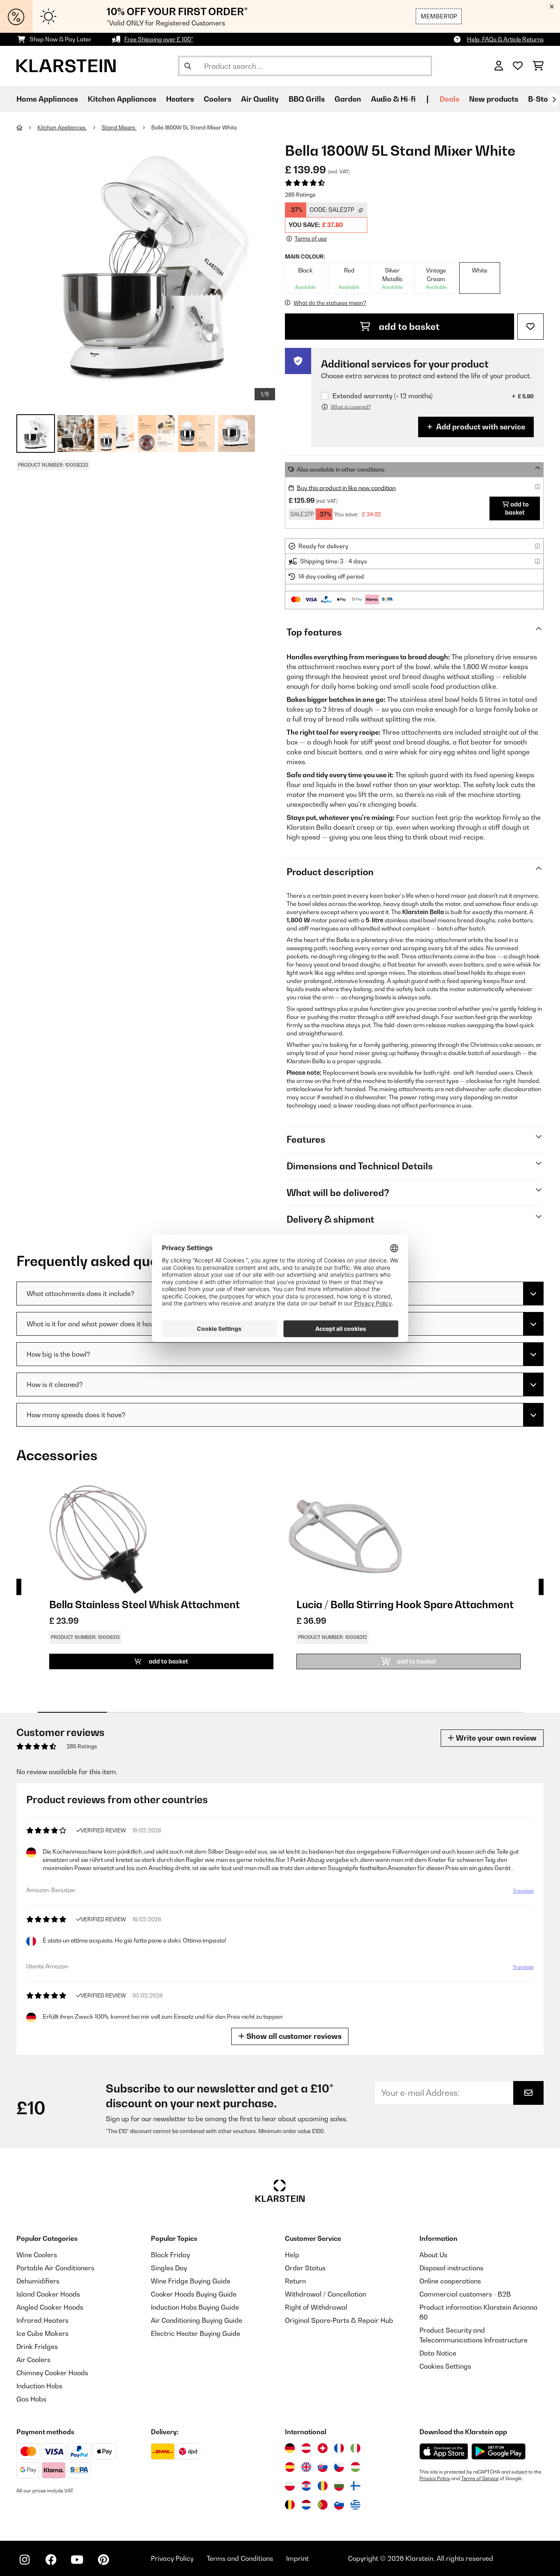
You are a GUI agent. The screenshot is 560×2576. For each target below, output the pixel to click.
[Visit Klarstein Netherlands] (306, 2505)
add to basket (408, 327)
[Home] (27, 127)
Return (295, 2281)
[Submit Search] (188, 66)
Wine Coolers (37, 2255)
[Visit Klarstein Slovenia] (339, 2505)
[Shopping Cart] (538, 66)
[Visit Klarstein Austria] (306, 2448)
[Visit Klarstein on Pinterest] (103, 2560)
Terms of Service (480, 2478)
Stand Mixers (119, 127)
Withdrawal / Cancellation (326, 2294)
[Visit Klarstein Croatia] (306, 2486)
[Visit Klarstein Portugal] (323, 2505)
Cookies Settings (445, 2366)
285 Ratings (300, 195)
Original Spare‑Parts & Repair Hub (339, 2320)
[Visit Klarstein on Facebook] (51, 2560)
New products (494, 99)
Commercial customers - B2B (465, 2294)
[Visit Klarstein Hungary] (355, 2467)
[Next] (554, 100)
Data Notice (438, 2353)
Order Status (305, 2268)
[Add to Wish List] (530, 327)
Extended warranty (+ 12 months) (382, 396)
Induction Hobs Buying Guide (195, 2307)
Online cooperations (450, 2281)
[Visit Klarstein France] (339, 2448)
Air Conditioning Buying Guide (197, 2320)
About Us (433, 2255)
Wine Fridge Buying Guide (191, 2281)
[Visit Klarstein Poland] (290, 2486)
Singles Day (169, 2268)
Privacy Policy (435, 2478)
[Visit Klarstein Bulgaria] (339, 2486)
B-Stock (542, 99)
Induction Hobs (39, 2386)
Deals (449, 99)
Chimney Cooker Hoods (52, 2373)
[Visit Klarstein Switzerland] (323, 2448)
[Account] (499, 66)
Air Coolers (33, 2360)
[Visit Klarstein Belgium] (290, 2505)
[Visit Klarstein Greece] (355, 2505)
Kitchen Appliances (62, 127)
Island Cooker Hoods (48, 2294)
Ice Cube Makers (42, 2333)
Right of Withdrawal (316, 2307)
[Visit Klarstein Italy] (355, 2448)
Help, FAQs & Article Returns (505, 39)
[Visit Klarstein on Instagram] (25, 2560)
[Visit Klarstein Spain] (290, 2467)
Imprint (297, 2558)
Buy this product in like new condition (346, 488)
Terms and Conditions (240, 2558)
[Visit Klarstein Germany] (290, 2448)
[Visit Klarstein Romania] (323, 2486)
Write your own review (495, 1738)
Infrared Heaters (42, 2320)
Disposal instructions (451, 2268)
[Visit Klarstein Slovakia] (323, 2467)
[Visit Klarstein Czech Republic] (339, 2467)
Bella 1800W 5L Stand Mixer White (194, 127)
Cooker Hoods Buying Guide (194, 2294)
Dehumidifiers (38, 2281)
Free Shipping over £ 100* (159, 39)
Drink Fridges (37, 2347)
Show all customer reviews (293, 2036)
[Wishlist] (518, 66)
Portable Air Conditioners (55, 2268)
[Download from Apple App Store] (444, 2451)
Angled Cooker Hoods (50, 2307)
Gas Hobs (31, 2399)
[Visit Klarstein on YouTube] (77, 2560)
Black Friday (170, 2255)
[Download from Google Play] (498, 2451)
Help (292, 2255)
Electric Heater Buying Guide (196, 2333)
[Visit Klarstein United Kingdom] (306, 2467)
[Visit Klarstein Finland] (355, 2486)
